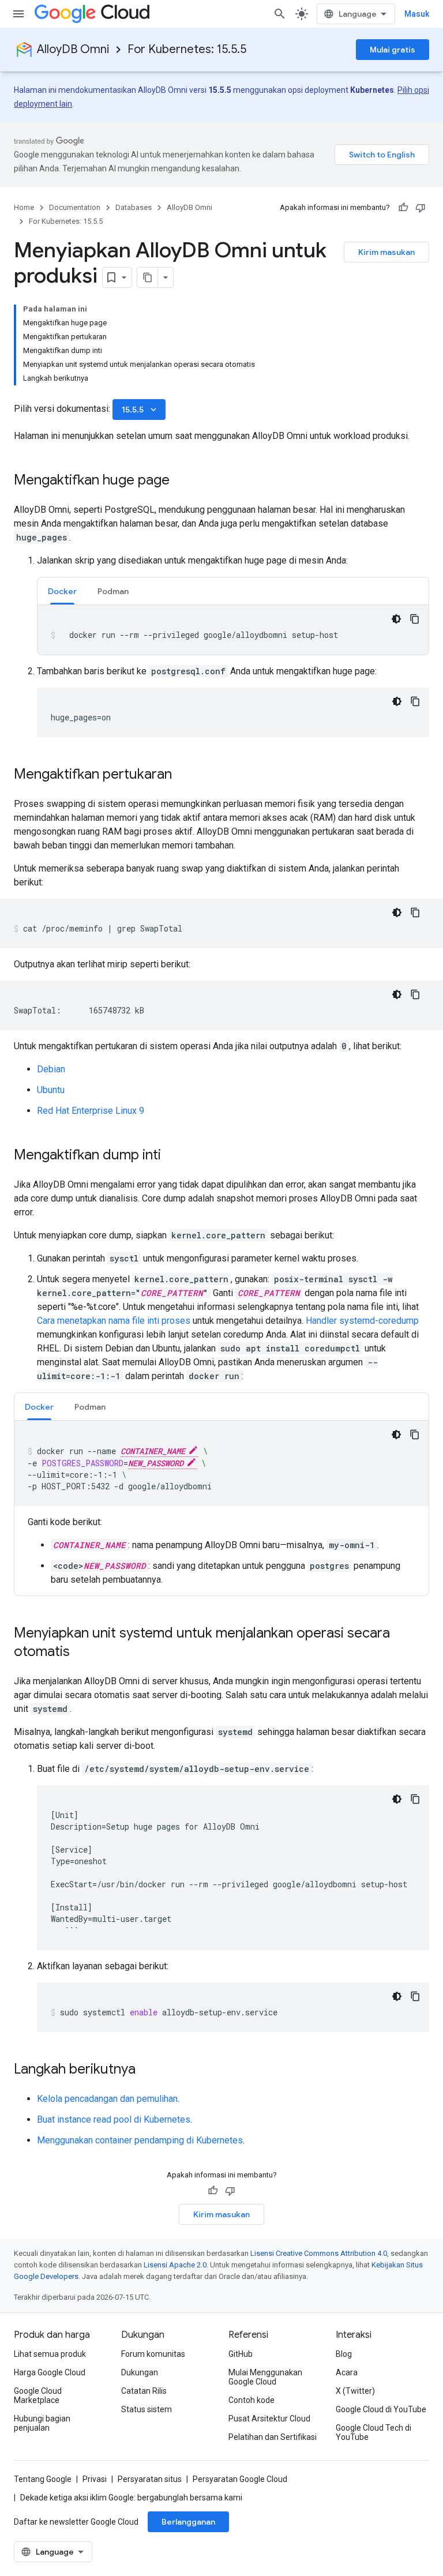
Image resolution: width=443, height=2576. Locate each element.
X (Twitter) (355, 2391)
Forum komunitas (153, 2354)
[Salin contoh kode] (415, 619)
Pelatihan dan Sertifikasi (273, 2437)
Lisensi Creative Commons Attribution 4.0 (319, 2253)
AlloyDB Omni (73, 49)
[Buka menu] (18, 14)
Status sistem (147, 2409)
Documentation (75, 207)
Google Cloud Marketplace (38, 2395)
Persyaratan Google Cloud (240, 2479)
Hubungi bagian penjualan (42, 2423)
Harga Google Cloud (50, 2372)
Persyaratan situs (150, 2479)
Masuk (417, 14)
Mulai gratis (393, 50)
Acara (347, 2372)
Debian (51, 1069)
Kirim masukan (386, 252)
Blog (344, 2354)
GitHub (241, 2354)
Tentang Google (43, 2479)
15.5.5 (140, 410)
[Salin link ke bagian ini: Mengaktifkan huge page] (181, 481)
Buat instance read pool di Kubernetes (114, 2119)
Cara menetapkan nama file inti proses (114, 1321)
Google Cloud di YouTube (381, 2409)
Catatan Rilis (144, 2391)
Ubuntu (51, 1090)
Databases (134, 207)
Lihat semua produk (50, 2354)
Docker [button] (62, 591)
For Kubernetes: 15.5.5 (187, 49)
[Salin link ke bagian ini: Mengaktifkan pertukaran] (183, 775)
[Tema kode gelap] (396, 619)
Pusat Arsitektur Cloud (269, 2419)
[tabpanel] (233, 630)
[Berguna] (403, 208)
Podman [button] (113, 591)
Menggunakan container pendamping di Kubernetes (140, 2140)
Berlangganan (188, 2522)
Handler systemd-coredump (362, 1321)
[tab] (62, 591)
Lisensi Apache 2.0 (175, 2265)
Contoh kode (251, 2400)
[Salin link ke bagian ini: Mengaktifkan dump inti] (172, 1156)
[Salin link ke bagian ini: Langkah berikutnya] (147, 2070)
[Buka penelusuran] (280, 14)
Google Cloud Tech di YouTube (373, 2432)
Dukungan (140, 2372)
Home (24, 207)
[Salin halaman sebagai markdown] (148, 277)
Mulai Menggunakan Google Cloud (265, 2377)
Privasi (95, 2479)
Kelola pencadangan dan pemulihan (107, 2099)
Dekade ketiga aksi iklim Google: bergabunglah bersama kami (131, 2498)
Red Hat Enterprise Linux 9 (91, 1111)
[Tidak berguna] (421, 208)
